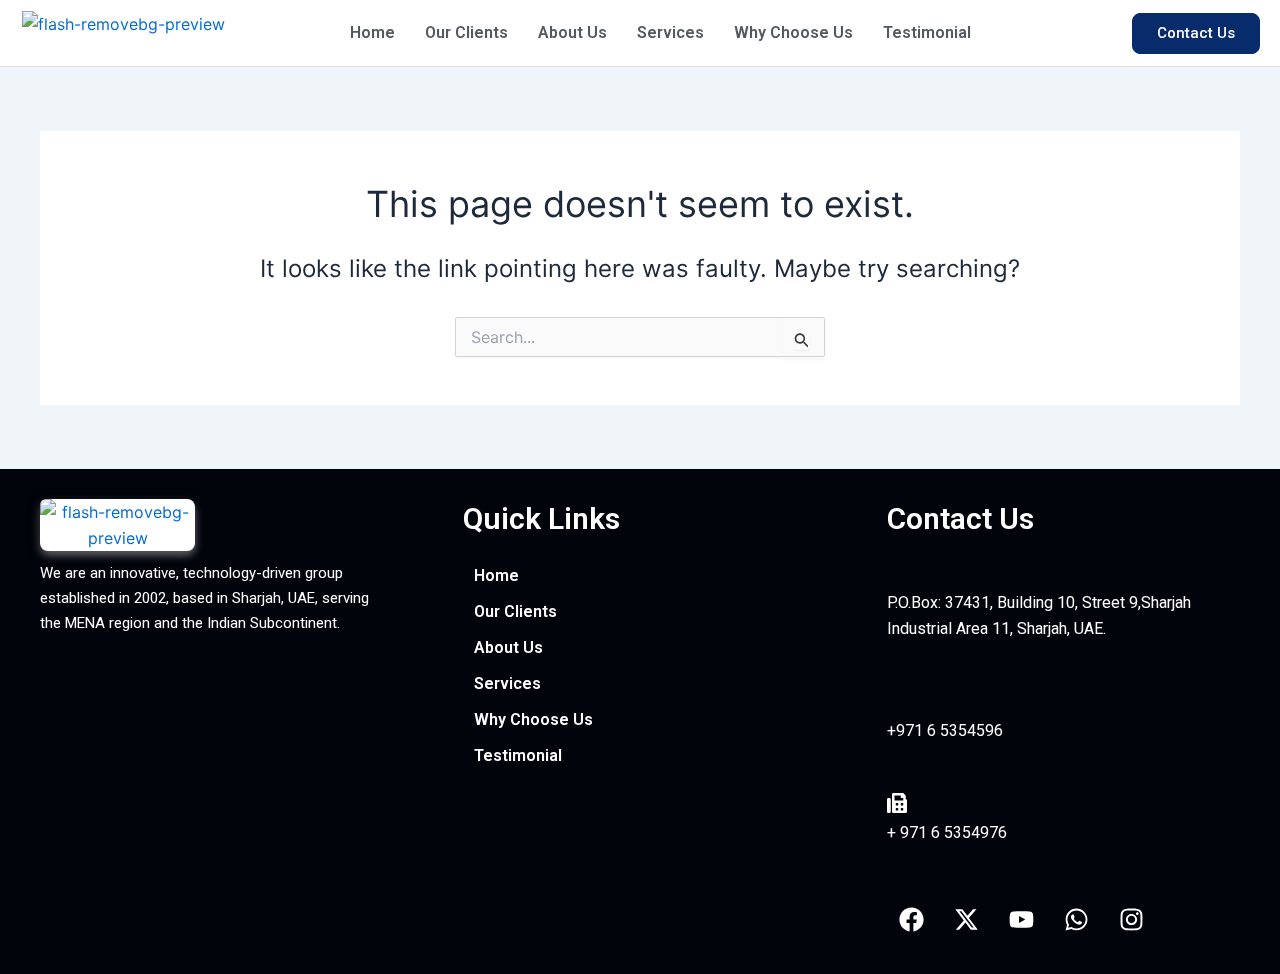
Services (670, 32)
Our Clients (466, 32)
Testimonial (927, 32)
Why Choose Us (793, 32)
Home (372, 32)
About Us (572, 32)
